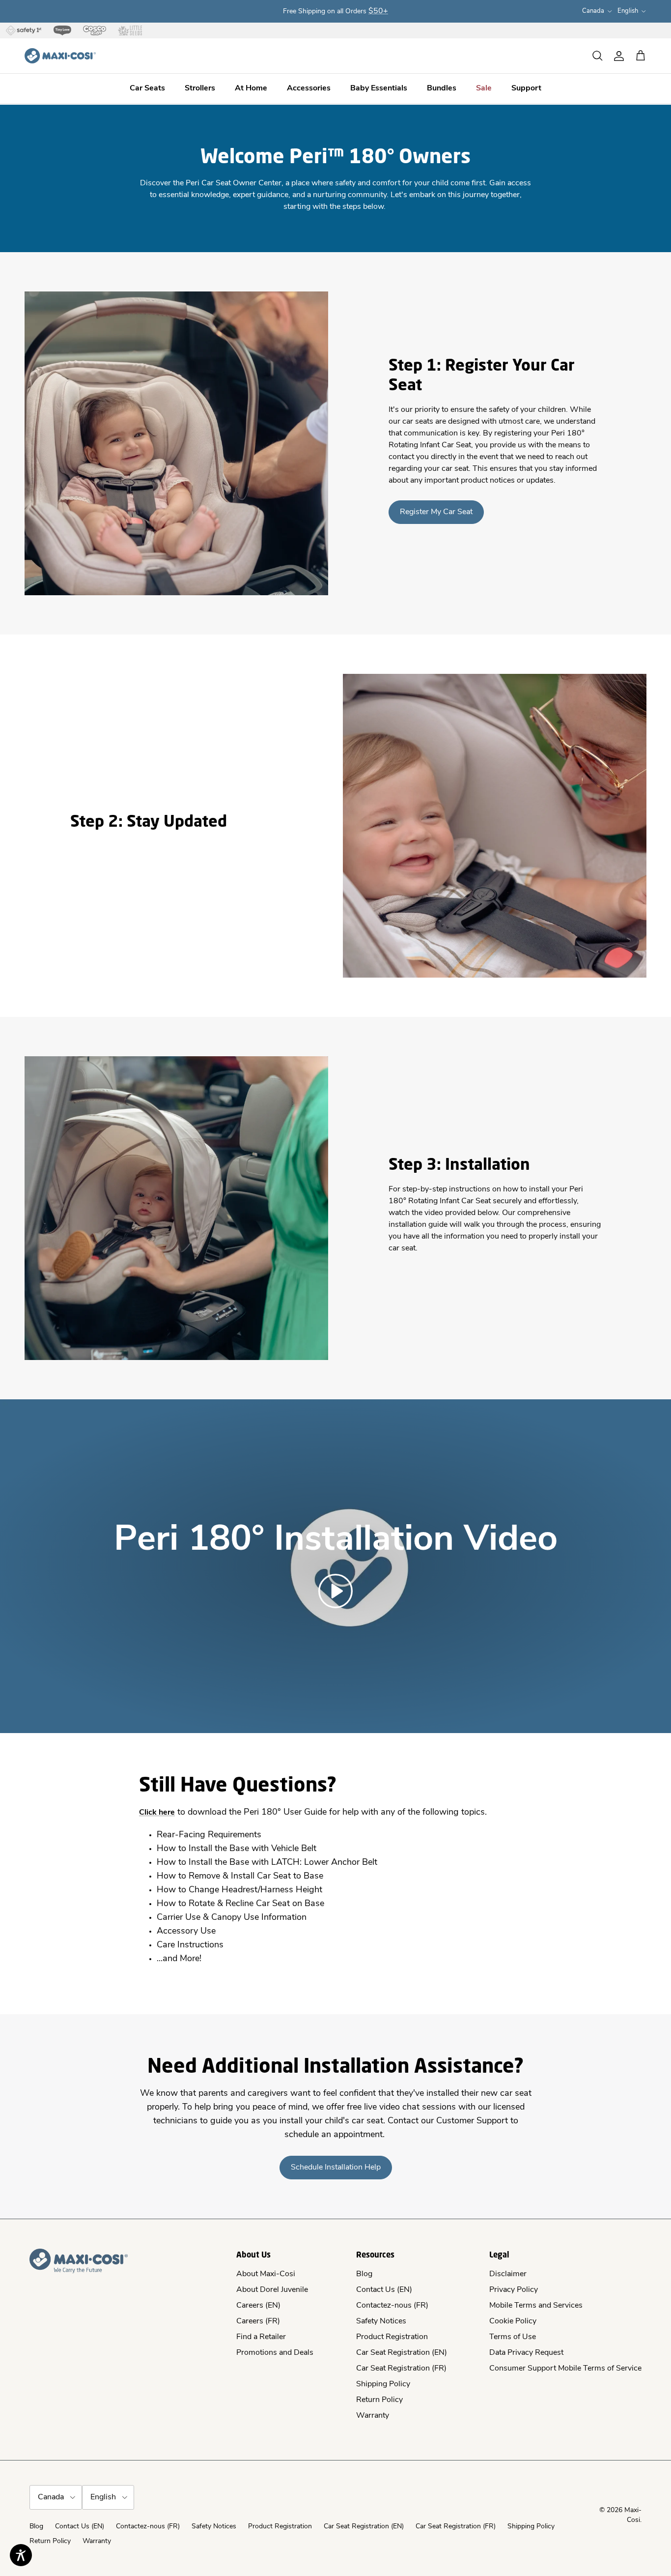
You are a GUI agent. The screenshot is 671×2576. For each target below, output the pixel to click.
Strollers (200, 89)
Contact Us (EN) (384, 2290)
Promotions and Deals (275, 2353)
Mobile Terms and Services (536, 2306)
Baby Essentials (379, 89)
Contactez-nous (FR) (392, 2306)
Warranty (373, 2416)
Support (526, 89)
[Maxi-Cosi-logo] (60, 56)
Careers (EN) (258, 2306)
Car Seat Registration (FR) (401, 2369)
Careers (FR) (258, 2321)
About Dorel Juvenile (272, 2290)
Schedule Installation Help (336, 2168)
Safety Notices (381, 2321)
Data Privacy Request (526, 2353)
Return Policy (379, 2400)
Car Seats (147, 89)
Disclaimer (508, 2274)
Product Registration (392, 2337)
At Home (251, 89)
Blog (364, 2274)
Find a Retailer (261, 2337)
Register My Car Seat (436, 512)
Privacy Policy (514, 2290)
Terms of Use (513, 2337)
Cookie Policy (513, 2321)
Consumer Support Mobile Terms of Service (565, 2369)
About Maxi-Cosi (266, 2274)
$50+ (378, 11)
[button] (335, 1591)
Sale (484, 89)
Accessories (309, 89)
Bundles (442, 89)
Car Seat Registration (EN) (402, 2353)
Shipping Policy (383, 2384)
